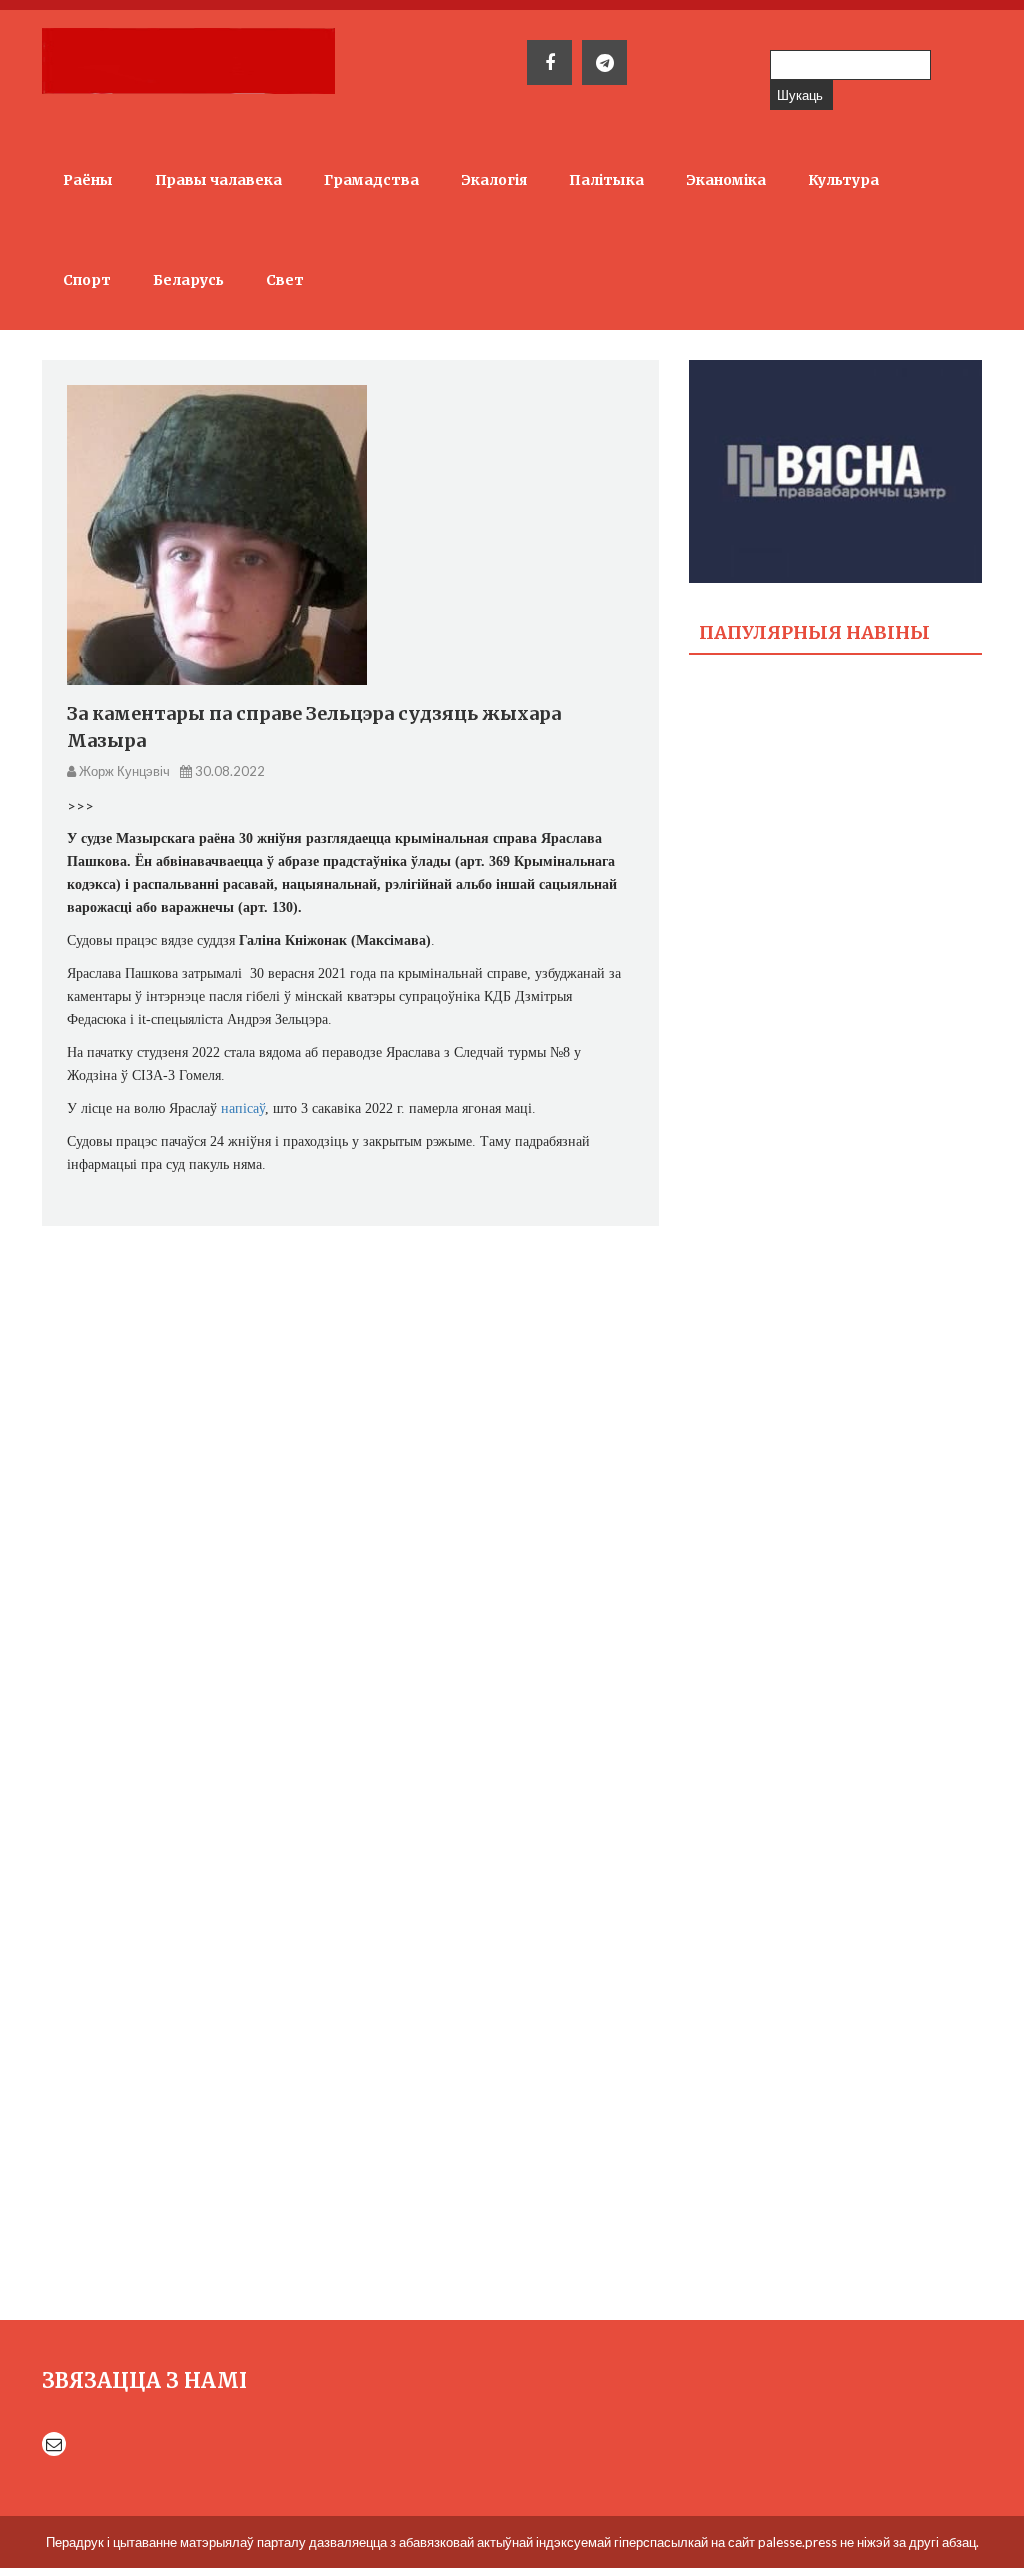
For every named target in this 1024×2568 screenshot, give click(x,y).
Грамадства (371, 180)
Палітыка (606, 180)
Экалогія (494, 180)
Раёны (88, 180)
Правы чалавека (218, 180)
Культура (843, 180)
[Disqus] (350, 1496)
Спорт (87, 280)
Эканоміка (726, 180)
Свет (285, 280)
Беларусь (188, 280)
